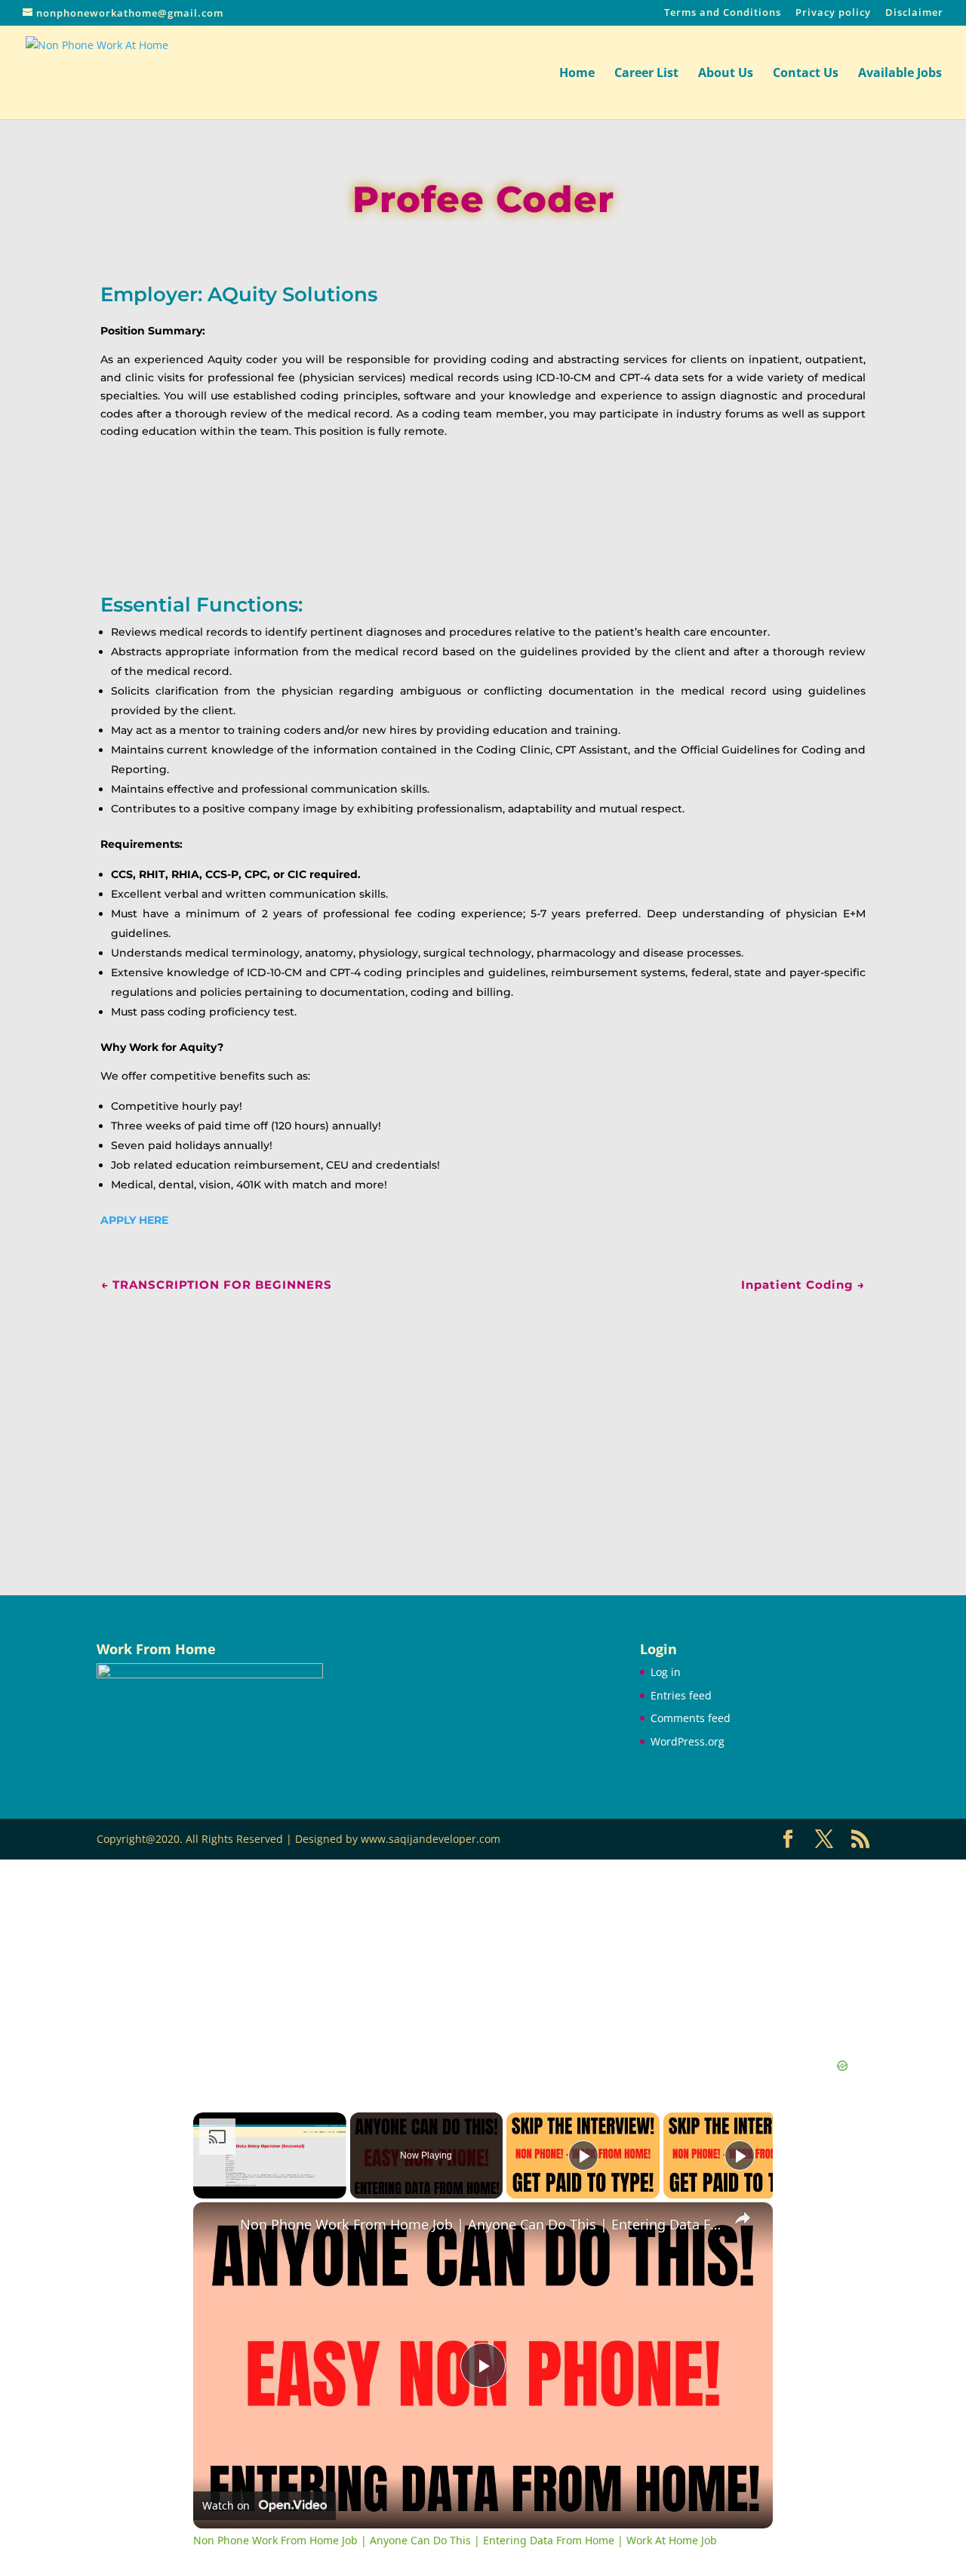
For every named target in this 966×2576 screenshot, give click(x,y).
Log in (666, 1672)
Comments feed (691, 1718)
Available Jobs (900, 74)
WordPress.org (688, 1741)
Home (577, 74)
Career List (646, 74)
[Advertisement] (483, 1424)
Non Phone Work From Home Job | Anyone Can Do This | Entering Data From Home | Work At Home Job (481, 2225)
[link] (217, 2226)
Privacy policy (833, 13)
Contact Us (806, 74)
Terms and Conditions (723, 13)
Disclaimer (914, 13)
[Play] (583, 2155)
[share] (743, 2218)
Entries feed (681, 1695)
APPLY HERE (134, 1220)
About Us (726, 74)
